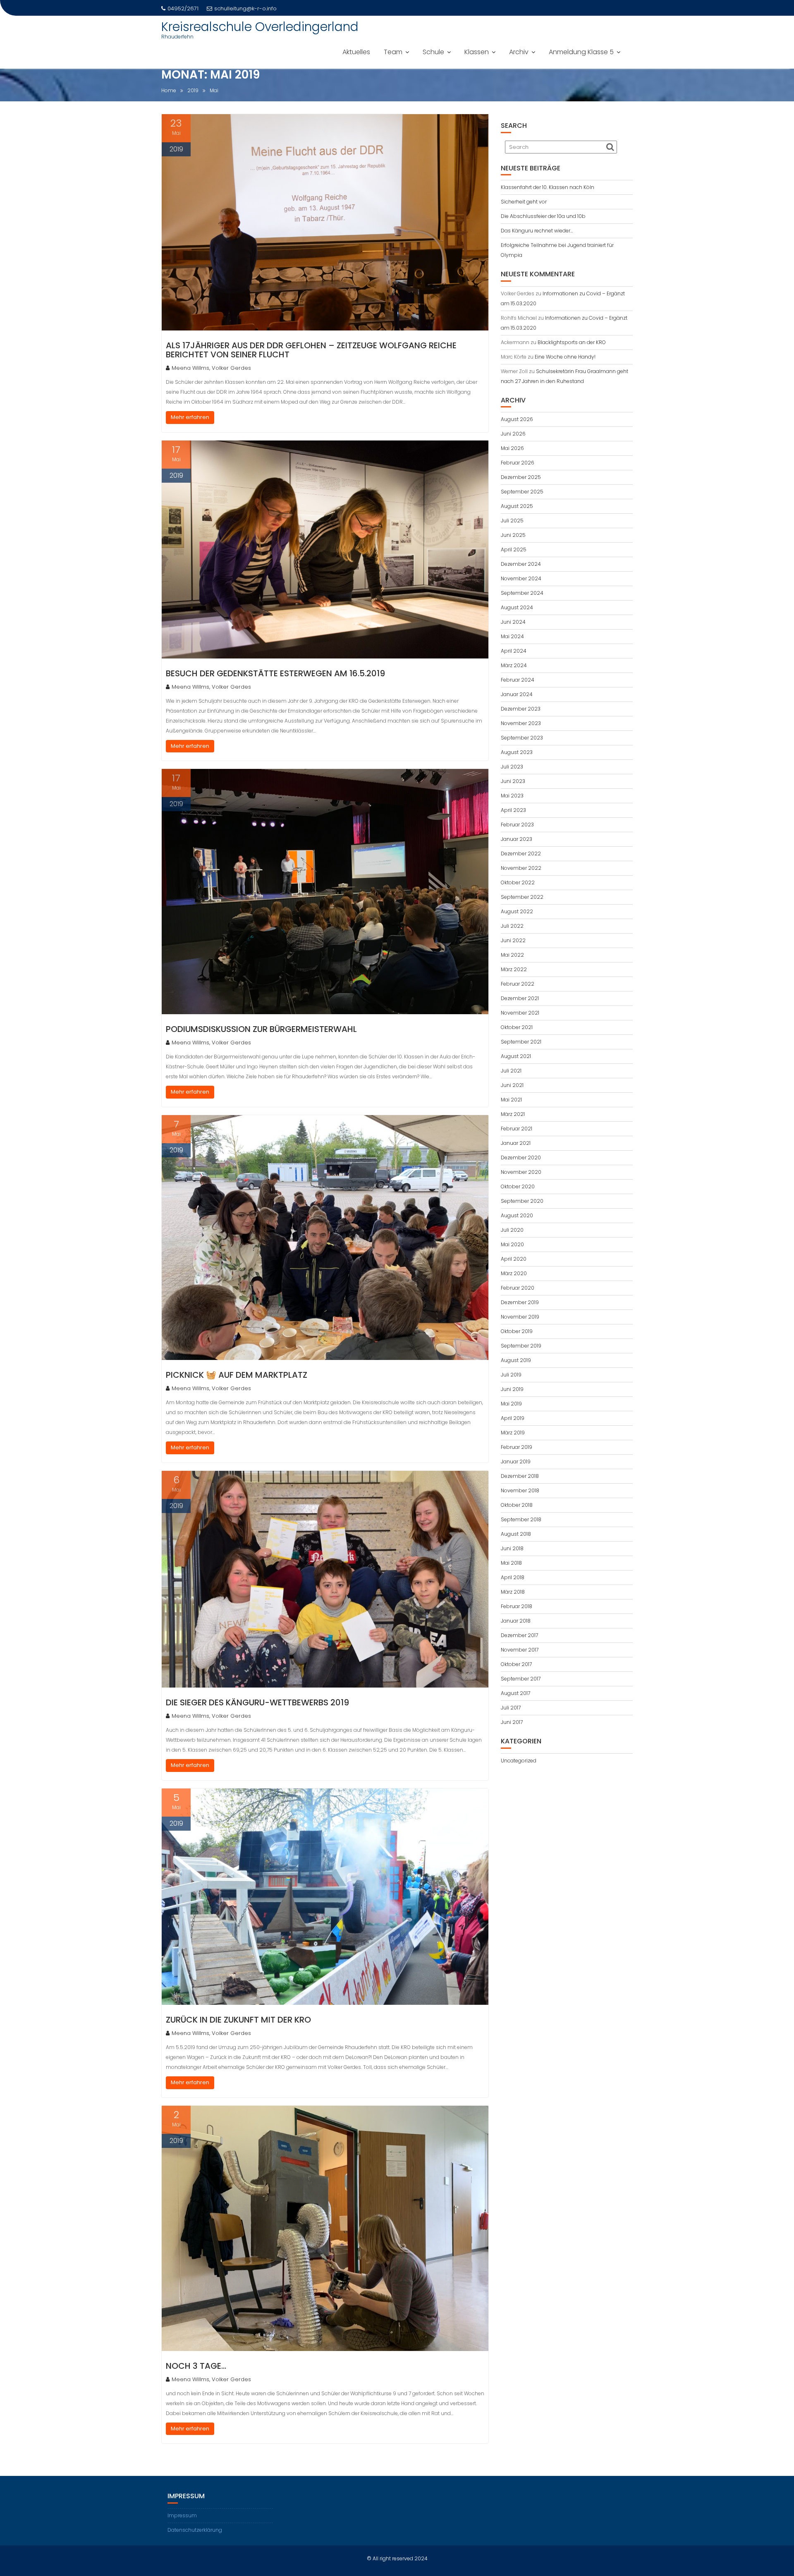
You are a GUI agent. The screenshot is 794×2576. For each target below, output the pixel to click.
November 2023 (521, 723)
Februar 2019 (517, 1447)
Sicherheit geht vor (524, 202)
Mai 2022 (512, 955)
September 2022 (522, 897)
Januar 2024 (517, 694)
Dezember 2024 (521, 564)
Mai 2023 (512, 796)
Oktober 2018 (517, 1505)
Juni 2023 (513, 781)
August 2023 (517, 752)
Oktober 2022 (518, 882)
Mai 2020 (512, 1244)
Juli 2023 (512, 767)
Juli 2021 (511, 1071)
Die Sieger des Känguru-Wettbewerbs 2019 (257, 1702)
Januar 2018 (516, 1621)
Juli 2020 (512, 1230)
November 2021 (520, 1013)
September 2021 (521, 1042)
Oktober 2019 (517, 1331)
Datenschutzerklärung (195, 2530)
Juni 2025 (513, 535)
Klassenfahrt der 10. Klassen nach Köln (548, 187)
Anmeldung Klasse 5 (581, 52)
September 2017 (521, 1679)
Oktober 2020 (518, 1186)
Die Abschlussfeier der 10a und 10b (543, 216)
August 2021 (516, 1056)
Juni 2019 (512, 1389)
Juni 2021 (512, 1085)
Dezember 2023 (521, 709)
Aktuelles (356, 52)
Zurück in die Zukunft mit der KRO (238, 2020)
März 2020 (514, 1273)
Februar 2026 (518, 463)
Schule (433, 52)
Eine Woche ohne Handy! (565, 357)
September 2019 (521, 1346)
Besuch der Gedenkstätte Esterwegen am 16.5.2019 (275, 673)
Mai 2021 (511, 1100)
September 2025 (522, 492)
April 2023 (513, 810)
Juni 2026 (513, 434)
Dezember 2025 (521, 477)
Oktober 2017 (516, 1664)
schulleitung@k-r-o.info (245, 8)
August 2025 (517, 506)
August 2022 (517, 911)
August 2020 (517, 1215)
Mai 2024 (512, 636)
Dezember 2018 (520, 1476)
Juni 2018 (512, 1548)
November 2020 (521, 1172)
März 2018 (513, 1592)
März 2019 (513, 1433)
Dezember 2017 (519, 1635)
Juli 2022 (512, 926)
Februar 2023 (517, 825)
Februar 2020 (518, 1288)
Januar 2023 (517, 839)
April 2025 (514, 549)
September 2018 (521, 1519)
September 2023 (522, 738)
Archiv (519, 52)
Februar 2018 (517, 1606)
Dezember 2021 (520, 998)
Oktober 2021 (517, 1027)
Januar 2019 (516, 1462)
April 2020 (514, 1259)
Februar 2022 (518, 984)
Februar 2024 (518, 680)
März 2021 (513, 1114)
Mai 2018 (511, 1563)
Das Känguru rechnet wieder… (537, 231)
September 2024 (522, 593)
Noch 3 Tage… (196, 2366)
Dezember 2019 (520, 1302)
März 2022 (514, 969)
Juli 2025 (512, 521)
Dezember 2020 (521, 1158)
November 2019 (520, 1317)
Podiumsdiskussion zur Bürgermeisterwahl (261, 1029)
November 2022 (521, 868)
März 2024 (514, 665)
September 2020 (522, 1201)
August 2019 (516, 1360)
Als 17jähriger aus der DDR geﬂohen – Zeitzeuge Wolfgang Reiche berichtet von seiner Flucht (311, 350)
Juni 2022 (513, 940)
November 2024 (521, 578)
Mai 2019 (511, 1404)
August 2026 (517, 419)
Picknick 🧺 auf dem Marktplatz (237, 1375)
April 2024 (514, 651)
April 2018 (513, 1577)
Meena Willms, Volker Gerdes (211, 368)
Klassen (477, 52)
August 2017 (515, 1693)
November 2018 (520, 1490)
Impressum (182, 2515)
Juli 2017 (511, 1708)
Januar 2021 (516, 1143)
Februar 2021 (517, 1129)
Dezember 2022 (521, 853)
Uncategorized (519, 1761)
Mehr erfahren (190, 417)
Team (393, 52)
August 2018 (516, 1534)
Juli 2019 (511, 1375)
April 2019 (513, 1418)
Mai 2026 (512, 448)
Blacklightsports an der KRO (572, 342)
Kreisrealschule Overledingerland (260, 27)
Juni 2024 (513, 622)
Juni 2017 (512, 1722)
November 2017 (520, 1650)
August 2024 (517, 607)
